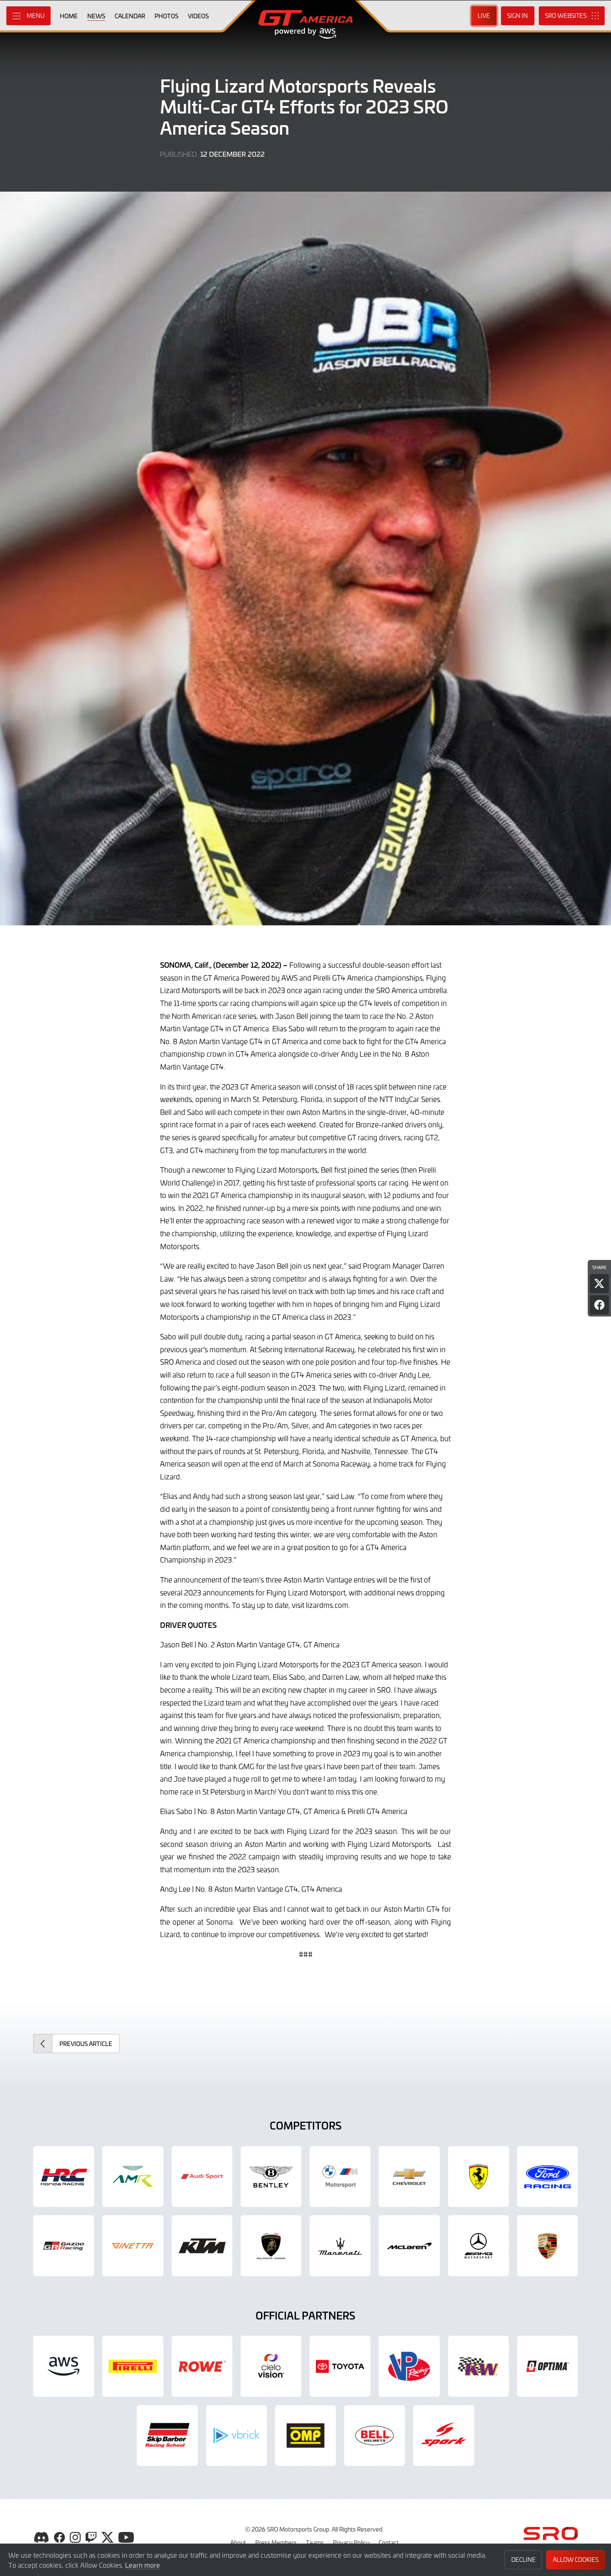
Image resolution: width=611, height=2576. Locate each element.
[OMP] (305, 2435)
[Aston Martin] (133, 2177)
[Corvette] (409, 2177)
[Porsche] (547, 2246)
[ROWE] (202, 2366)
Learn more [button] (143, 2565)
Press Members (276, 2542)
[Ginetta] (133, 2246)
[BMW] (340, 2177)
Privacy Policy (351, 2542)
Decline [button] (524, 2560)
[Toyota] (340, 2366)
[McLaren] (409, 2246)
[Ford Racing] (547, 2177)
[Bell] (374, 2435)
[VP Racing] (409, 2366)
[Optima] (547, 2366)
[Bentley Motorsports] (271, 2177)
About (238, 2542)
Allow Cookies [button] (576, 2560)
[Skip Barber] (167, 2435)
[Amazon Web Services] (64, 2366)
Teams (315, 2542)
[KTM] (202, 2246)
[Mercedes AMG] (478, 2246)
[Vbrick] (237, 2435)
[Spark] (443, 2435)
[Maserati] (340, 2246)
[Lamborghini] (271, 2246)
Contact (389, 2542)
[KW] (478, 2366)
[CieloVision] (271, 2366)
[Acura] (64, 2177)
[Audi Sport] (202, 2177)
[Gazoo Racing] (64, 2246)
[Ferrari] (478, 2177)
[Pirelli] (133, 2366)
